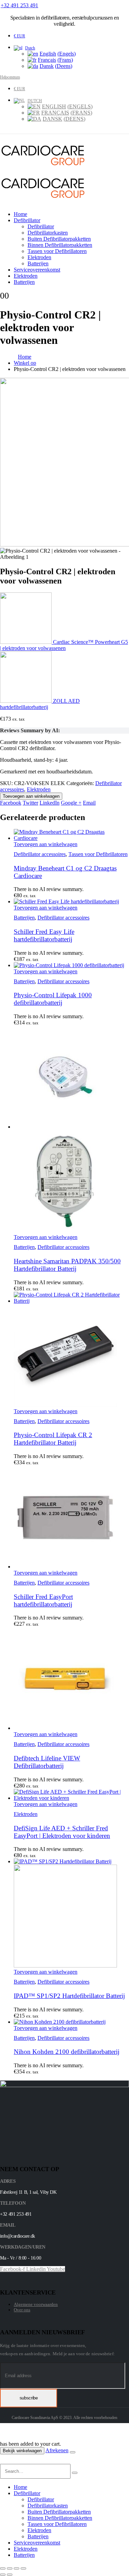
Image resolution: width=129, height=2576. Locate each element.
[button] (4, 2461)
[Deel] (17, 2568)
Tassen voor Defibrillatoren (57, 251)
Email (89, 803)
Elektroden (39, 257)
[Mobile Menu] (4, 137)
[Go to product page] (71, 835)
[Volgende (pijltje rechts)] (10, 2575)
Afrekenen (57, 2450)
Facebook (11, 803)
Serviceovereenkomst (37, 270)
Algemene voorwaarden (36, 2304)
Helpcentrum (10, 77)
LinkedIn (50, 803)
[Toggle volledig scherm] (10, 2568)
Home (20, 214)
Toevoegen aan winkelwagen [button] (46, 844)
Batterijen (38, 263)
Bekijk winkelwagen (22, 2451)
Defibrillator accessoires (40, 854)
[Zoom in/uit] (3, 2568)
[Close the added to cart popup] (73, 2452)
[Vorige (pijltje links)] (3, 2575)
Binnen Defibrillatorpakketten (60, 245)
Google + (71, 803)
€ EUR (19, 36)
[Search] (75, 2473)
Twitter (30, 803)
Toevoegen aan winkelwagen (31, 796)
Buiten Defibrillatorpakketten (59, 239)
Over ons (22, 2310)
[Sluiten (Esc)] (23, 2568)
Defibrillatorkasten (48, 233)
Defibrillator (27, 220)
